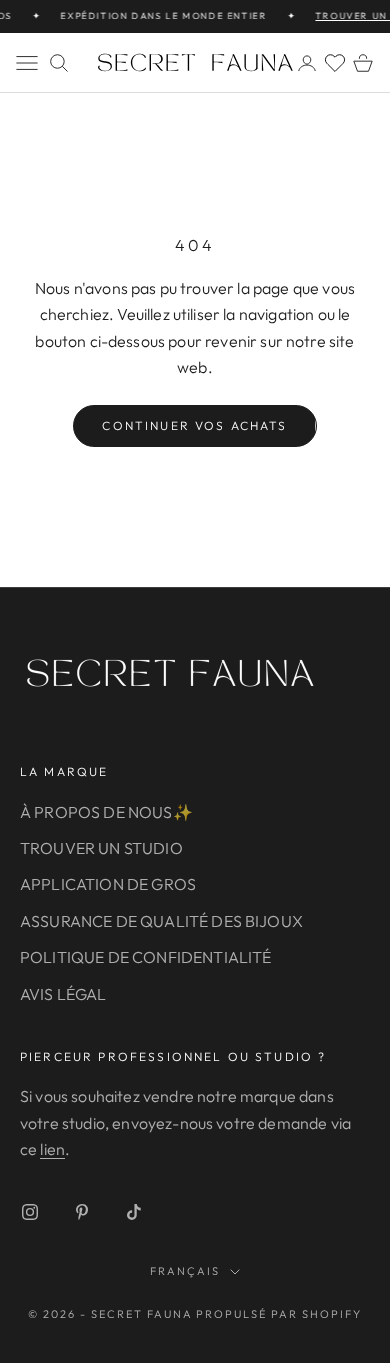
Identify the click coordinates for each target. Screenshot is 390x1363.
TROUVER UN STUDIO (101, 848)
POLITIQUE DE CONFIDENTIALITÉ (145, 957)
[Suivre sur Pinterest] (82, 1212)
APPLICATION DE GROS (108, 884)
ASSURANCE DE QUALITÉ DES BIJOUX (161, 921)
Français (185, 1271)
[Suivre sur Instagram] (30, 1212)
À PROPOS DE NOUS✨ (106, 812)
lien (52, 1149)
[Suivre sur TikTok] (134, 1212)
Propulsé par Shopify (279, 1314)
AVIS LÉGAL (63, 994)
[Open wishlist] (335, 63)
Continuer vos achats (194, 425)
